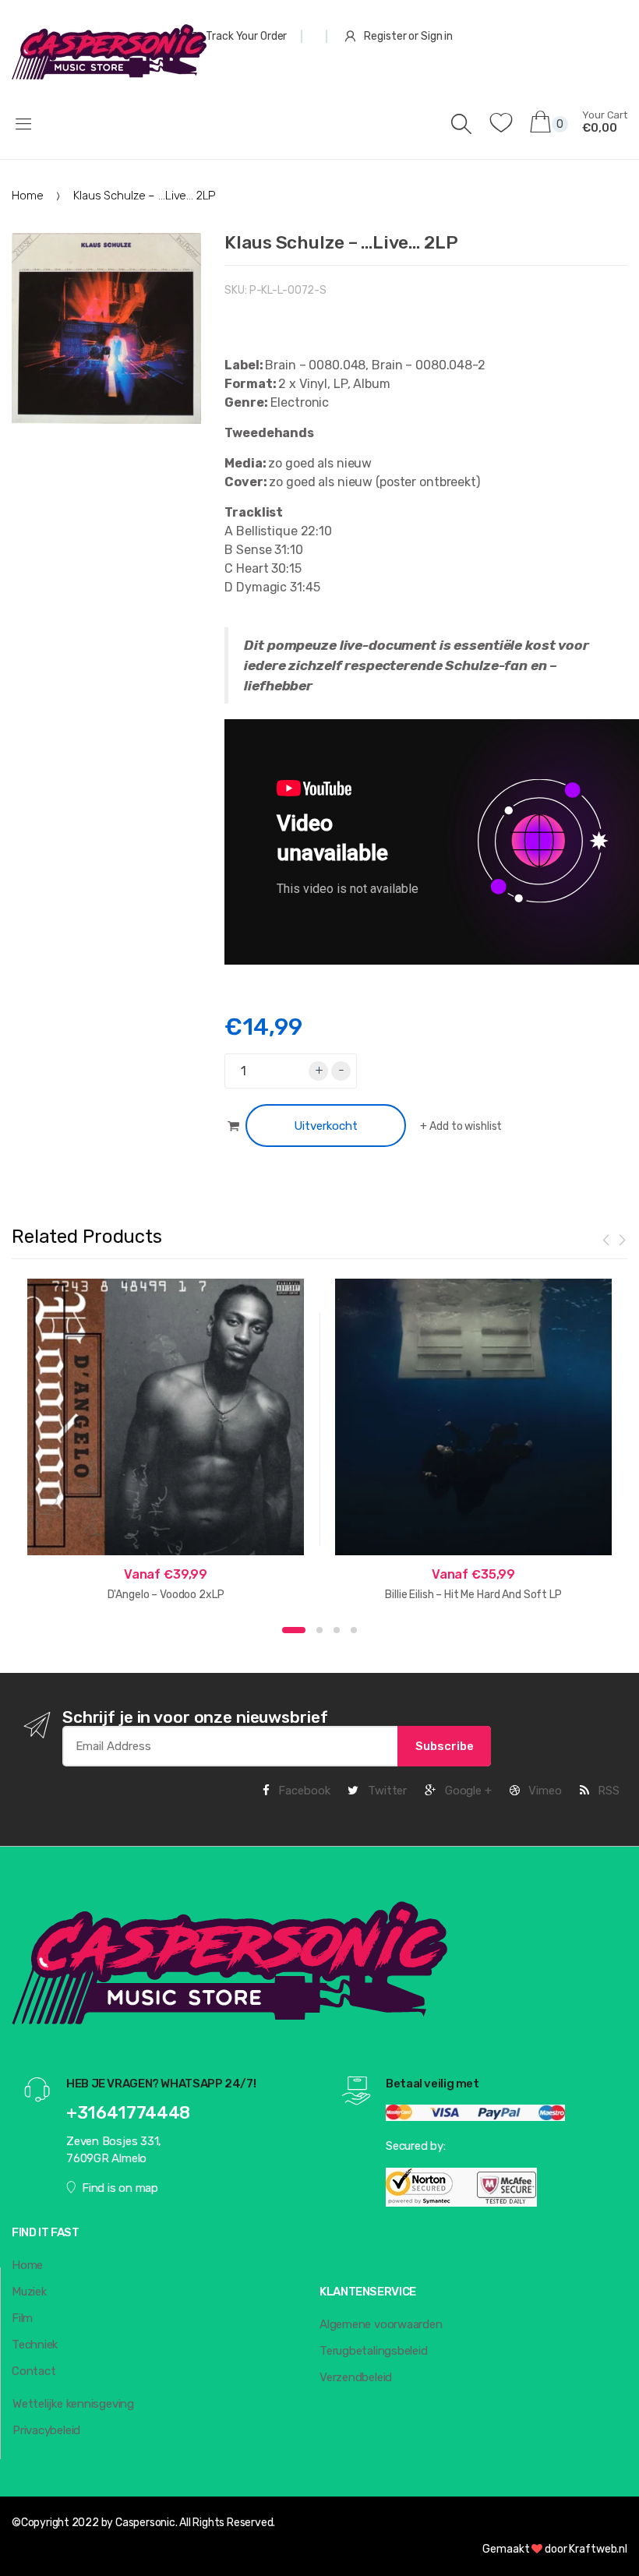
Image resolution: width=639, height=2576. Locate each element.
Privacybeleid (46, 2430)
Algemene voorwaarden (381, 2324)
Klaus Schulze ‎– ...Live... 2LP (341, 242)
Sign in (437, 36)
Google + (467, 1791)
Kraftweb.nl (598, 2549)
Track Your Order (246, 36)
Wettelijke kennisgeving (73, 2404)
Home (27, 196)
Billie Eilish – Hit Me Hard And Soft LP (473, 1595)
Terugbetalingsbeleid (374, 2351)
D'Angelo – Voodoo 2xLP (166, 1595)
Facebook (303, 1791)
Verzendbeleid (356, 2377)
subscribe (445, 1746)
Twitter (386, 1791)
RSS (607, 1791)
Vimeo (544, 1791)
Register (385, 36)
